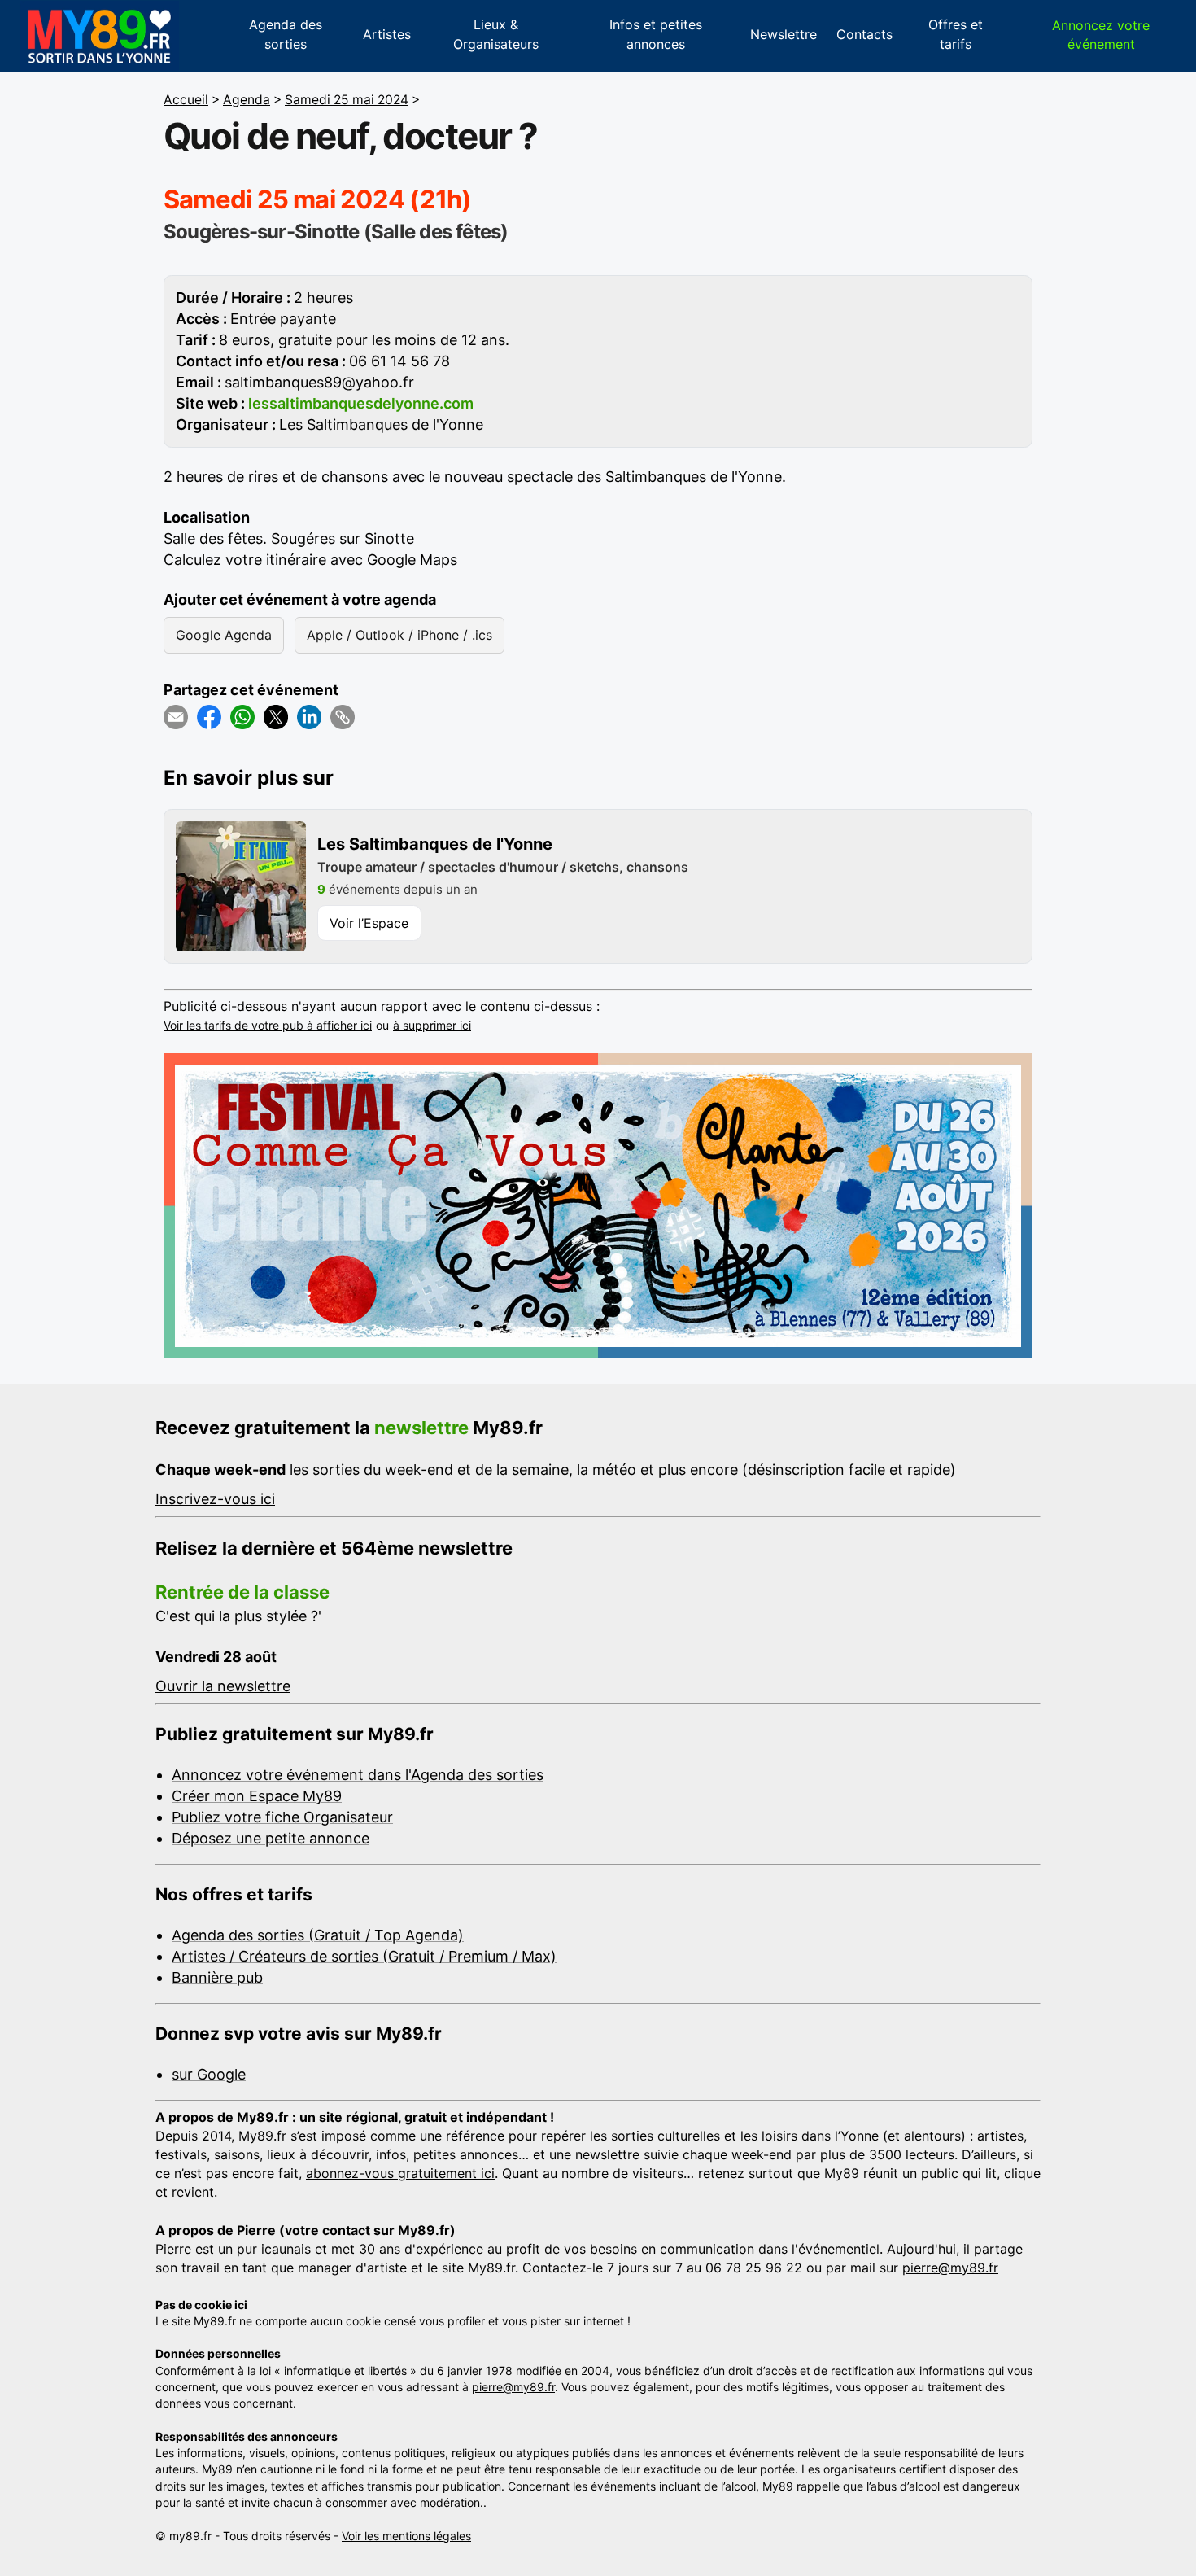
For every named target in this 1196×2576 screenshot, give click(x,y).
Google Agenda (224, 635)
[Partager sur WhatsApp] (242, 717)
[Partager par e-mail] (176, 717)
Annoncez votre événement (1101, 35)
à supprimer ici (432, 1025)
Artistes (387, 34)
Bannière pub (217, 1977)
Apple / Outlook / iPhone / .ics (399, 635)
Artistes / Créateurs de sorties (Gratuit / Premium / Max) (364, 1956)
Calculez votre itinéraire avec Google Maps (310, 560)
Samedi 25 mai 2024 (347, 100)
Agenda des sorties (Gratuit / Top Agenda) (318, 1935)
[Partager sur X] (276, 717)
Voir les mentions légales (406, 2536)
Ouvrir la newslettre (223, 1686)
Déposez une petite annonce (271, 1838)
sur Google (209, 2074)
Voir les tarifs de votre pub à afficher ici (268, 1025)
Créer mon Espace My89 (257, 1796)
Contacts (864, 34)
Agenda (247, 100)
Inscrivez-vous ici (215, 1499)
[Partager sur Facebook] (209, 717)
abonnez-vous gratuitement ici (400, 2173)
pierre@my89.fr (950, 2268)
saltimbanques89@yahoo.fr (319, 382)
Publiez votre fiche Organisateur (282, 1817)
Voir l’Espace (369, 923)
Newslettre (784, 34)
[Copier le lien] (343, 717)
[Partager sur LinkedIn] (309, 717)
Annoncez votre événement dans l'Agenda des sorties (358, 1775)
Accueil (186, 100)
